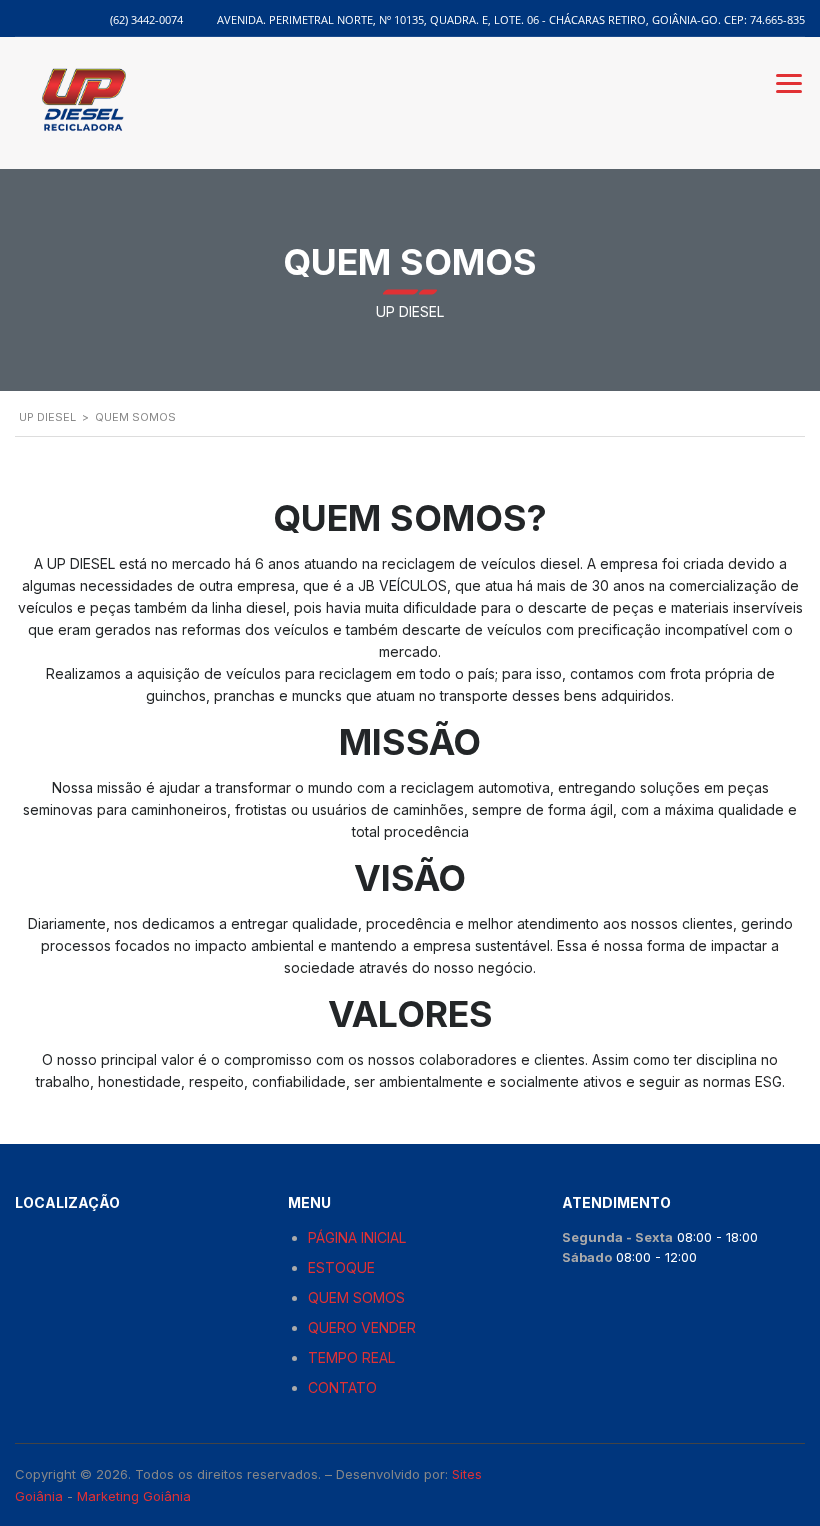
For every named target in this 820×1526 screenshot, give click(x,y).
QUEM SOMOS (356, 1297)
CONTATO (342, 1387)
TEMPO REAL (351, 1357)
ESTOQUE (341, 1267)
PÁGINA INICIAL (357, 1237)
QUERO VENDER (362, 1327)
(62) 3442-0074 (146, 19)
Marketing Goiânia (134, 1496)
